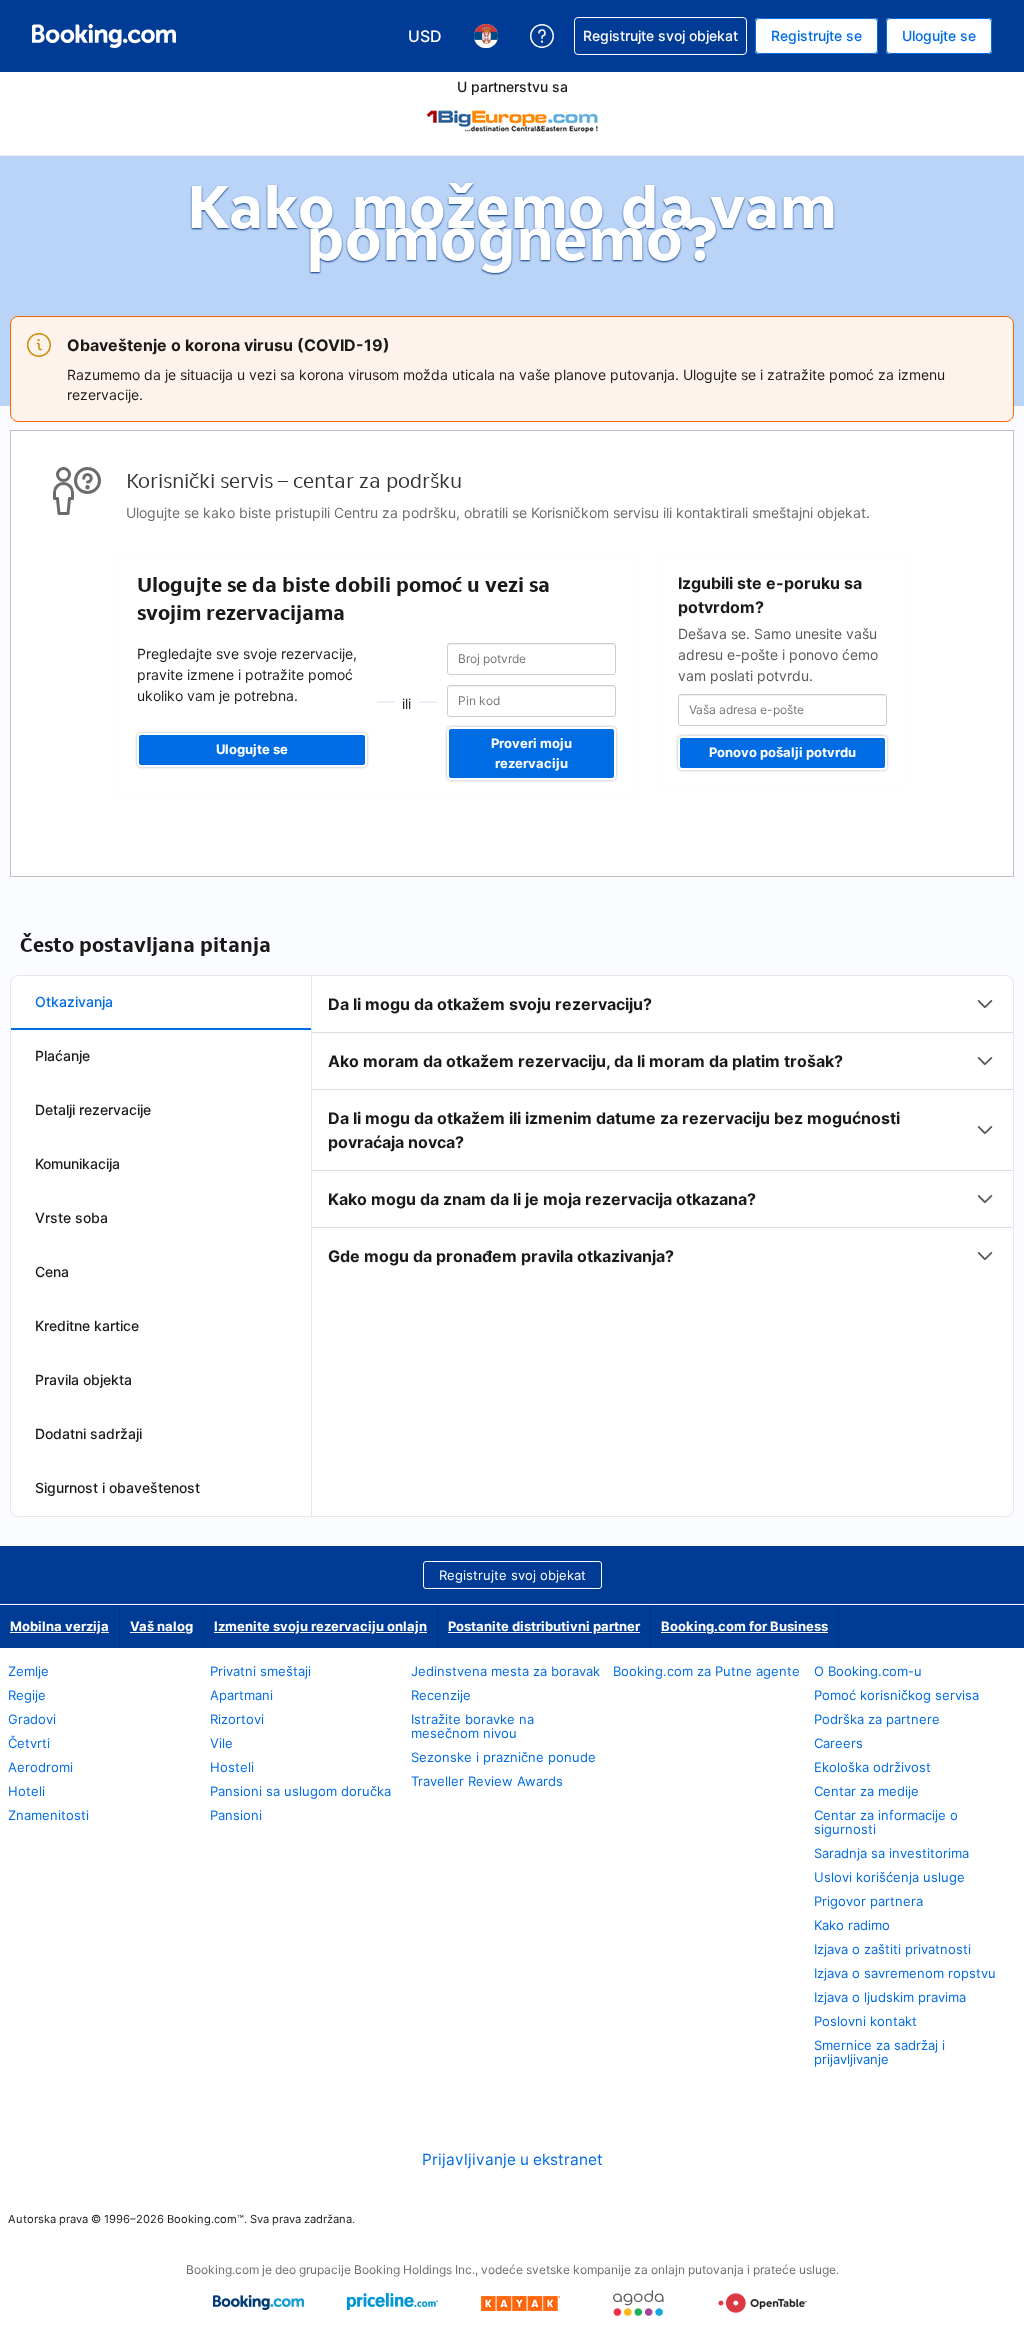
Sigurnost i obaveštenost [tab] (117, 1487)
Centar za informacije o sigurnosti (886, 1822)
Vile (221, 1743)
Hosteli (232, 1767)
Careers (838, 1743)
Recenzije (441, 1695)
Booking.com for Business (744, 1626)
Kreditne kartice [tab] (87, 1325)
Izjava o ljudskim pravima (890, 1997)
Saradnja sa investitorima (891, 1853)
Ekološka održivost (872, 1767)
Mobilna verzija (59, 1626)
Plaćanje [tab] (62, 1055)
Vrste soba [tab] (71, 1217)
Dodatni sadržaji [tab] (88, 1433)
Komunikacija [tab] (77, 1163)
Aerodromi (40, 1767)
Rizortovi (237, 1719)
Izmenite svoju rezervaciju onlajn (320, 1626)
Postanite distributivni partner (544, 1626)
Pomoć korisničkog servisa (896, 1695)
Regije (27, 1695)
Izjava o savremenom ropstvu (905, 1973)
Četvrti (29, 1743)
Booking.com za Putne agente (706, 1671)
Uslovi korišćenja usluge (889, 1877)
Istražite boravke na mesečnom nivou (472, 1726)
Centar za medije (866, 1791)
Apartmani (241, 1695)
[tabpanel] (662, 1130)
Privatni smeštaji (260, 1671)
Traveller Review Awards (487, 1781)
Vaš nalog (161, 1626)
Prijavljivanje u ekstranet (512, 2159)
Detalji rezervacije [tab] (93, 1109)
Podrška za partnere (877, 1719)
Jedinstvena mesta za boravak (505, 1671)
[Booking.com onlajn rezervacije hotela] (104, 36)
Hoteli (26, 1791)
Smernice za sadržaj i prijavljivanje (879, 2052)
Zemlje (28, 1671)
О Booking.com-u (868, 1671)
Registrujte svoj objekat (512, 1575)
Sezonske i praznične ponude (503, 1757)
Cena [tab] (52, 1271)
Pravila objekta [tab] (83, 1379)
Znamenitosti (48, 1815)
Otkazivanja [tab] (74, 1001)
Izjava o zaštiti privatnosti (892, 1949)
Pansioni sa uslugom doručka (300, 1791)
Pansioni (236, 1815)
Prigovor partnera (868, 1901)
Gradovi (32, 1719)
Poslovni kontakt (865, 2021)
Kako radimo (852, 1925)
